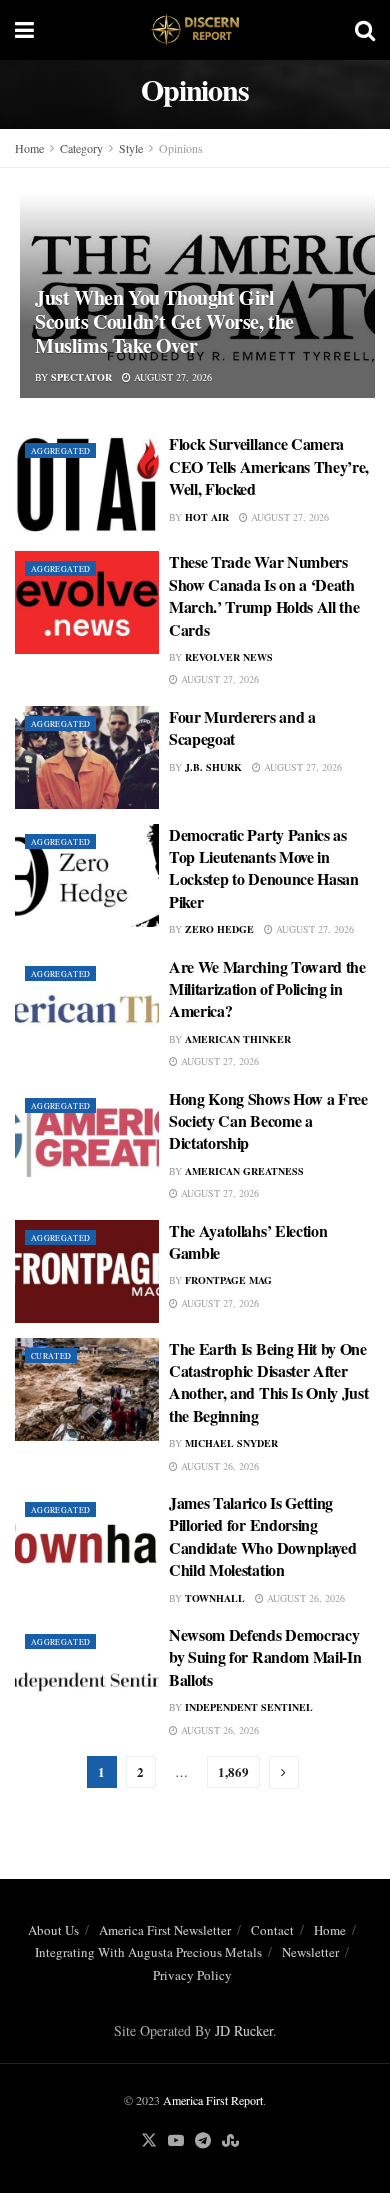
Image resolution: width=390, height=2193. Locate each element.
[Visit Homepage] (194, 30)
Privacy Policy (192, 1975)
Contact (272, 1930)
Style (131, 148)
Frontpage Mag (228, 1280)
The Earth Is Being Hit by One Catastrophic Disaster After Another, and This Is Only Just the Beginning (268, 1382)
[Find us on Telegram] (203, 2141)
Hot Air (207, 517)
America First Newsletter (165, 1930)
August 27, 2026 (171, 377)
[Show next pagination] (284, 1772)
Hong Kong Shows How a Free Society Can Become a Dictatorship (268, 1121)
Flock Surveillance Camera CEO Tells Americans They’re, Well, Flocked (269, 466)
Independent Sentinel (249, 1707)
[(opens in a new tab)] (87, 757)
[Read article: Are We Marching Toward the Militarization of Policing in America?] (87, 1007)
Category (81, 148)
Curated (51, 1356)
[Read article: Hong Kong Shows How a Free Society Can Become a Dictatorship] (87, 1139)
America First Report (213, 2100)
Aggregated (60, 451)
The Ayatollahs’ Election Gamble (248, 1241)
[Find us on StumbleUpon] (230, 2141)
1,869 (233, 1771)
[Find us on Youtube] (176, 2141)
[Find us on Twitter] (149, 2141)
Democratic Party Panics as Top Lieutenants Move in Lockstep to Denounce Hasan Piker (264, 868)
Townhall (215, 1598)
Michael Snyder (231, 1443)
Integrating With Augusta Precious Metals (148, 1952)
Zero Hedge (219, 929)
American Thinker (238, 1039)
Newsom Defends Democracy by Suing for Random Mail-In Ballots (265, 1657)
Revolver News (229, 657)
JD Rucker (244, 2030)
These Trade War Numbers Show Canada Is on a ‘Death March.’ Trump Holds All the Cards (264, 595)
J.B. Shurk (213, 767)
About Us (53, 1930)
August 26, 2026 (218, 1466)
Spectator (81, 377)
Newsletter (310, 1952)
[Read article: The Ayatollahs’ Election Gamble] (87, 1271)
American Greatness (244, 1171)
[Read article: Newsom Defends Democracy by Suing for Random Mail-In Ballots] (87, 1675)
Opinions (181, 148)
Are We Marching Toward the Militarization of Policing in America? (267, 989)
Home (29, 148)
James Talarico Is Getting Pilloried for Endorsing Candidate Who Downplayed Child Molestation (262, 1536)
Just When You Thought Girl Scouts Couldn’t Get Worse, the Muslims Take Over (164, 321)
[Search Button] (365, 30)
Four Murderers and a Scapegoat (242, 727)
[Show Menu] (24, 30)
